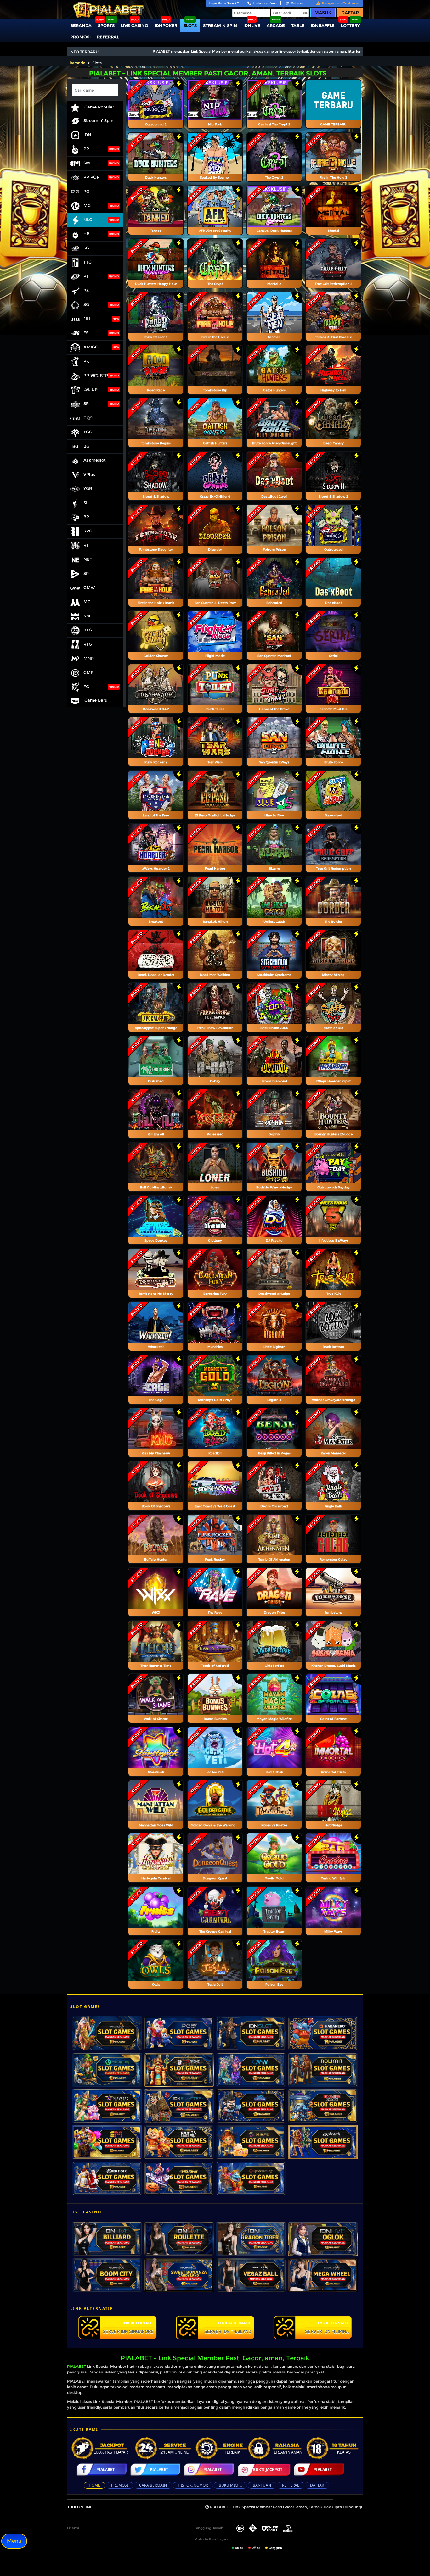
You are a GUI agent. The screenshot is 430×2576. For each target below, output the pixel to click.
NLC (88, 220)
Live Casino (135, 25)
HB (86, 234)
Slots (190, 25)
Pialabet (105, 2470)
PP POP (91, 177)
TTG (88, 262)
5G (86, 248)
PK (86, 361)
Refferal (291, 2485)
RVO (88, 531)
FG (86, 687)
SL (86, 503)
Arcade (276, 25)
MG (87, 206)
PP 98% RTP (96, 376)
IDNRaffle (323, 25)
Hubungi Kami (265, 3)
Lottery (350, 25)
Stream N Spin (220, 25)
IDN (87, 135)
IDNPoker (166, 25)
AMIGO (91, 347)
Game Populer (99, 107)
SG (86, 305)
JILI (87, 319)
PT (86, 276)
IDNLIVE (252, 25)
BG (86, 446)
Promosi (80, 37)
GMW (89, 588)
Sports (106, 25)
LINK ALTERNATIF (128, 2327)
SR (86, 404)
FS (86, 333)
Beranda (81, 25)
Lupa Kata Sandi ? (224, 3)
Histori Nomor (193, 2485)
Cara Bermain (153, 2485)
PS (86, 291)
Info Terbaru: (85, 52)
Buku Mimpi (230, 2485)
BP (86, 517)
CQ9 (88, 418)
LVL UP (91, 390)
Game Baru (95, 700)
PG (86, 192)
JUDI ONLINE (80, 2507)
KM (87, 616)
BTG (88, 630)
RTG (88, 644)
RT (86, 545)
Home (94, 2485)
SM (87, 163)
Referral (108, 37)
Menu (14, 2541)
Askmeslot (94, 460)
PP (86, 149)
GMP (88, 673)
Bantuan (262, 2485)
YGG (88, 432)
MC (87, 602)
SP (86, 574)
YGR (88, 489)
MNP (89, 659)
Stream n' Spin (98, 121)
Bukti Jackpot (268, 2470)
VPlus (89, 475)
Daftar (350, 13)
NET (88, 559)
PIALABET (76, 2366)
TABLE (298, 25)
